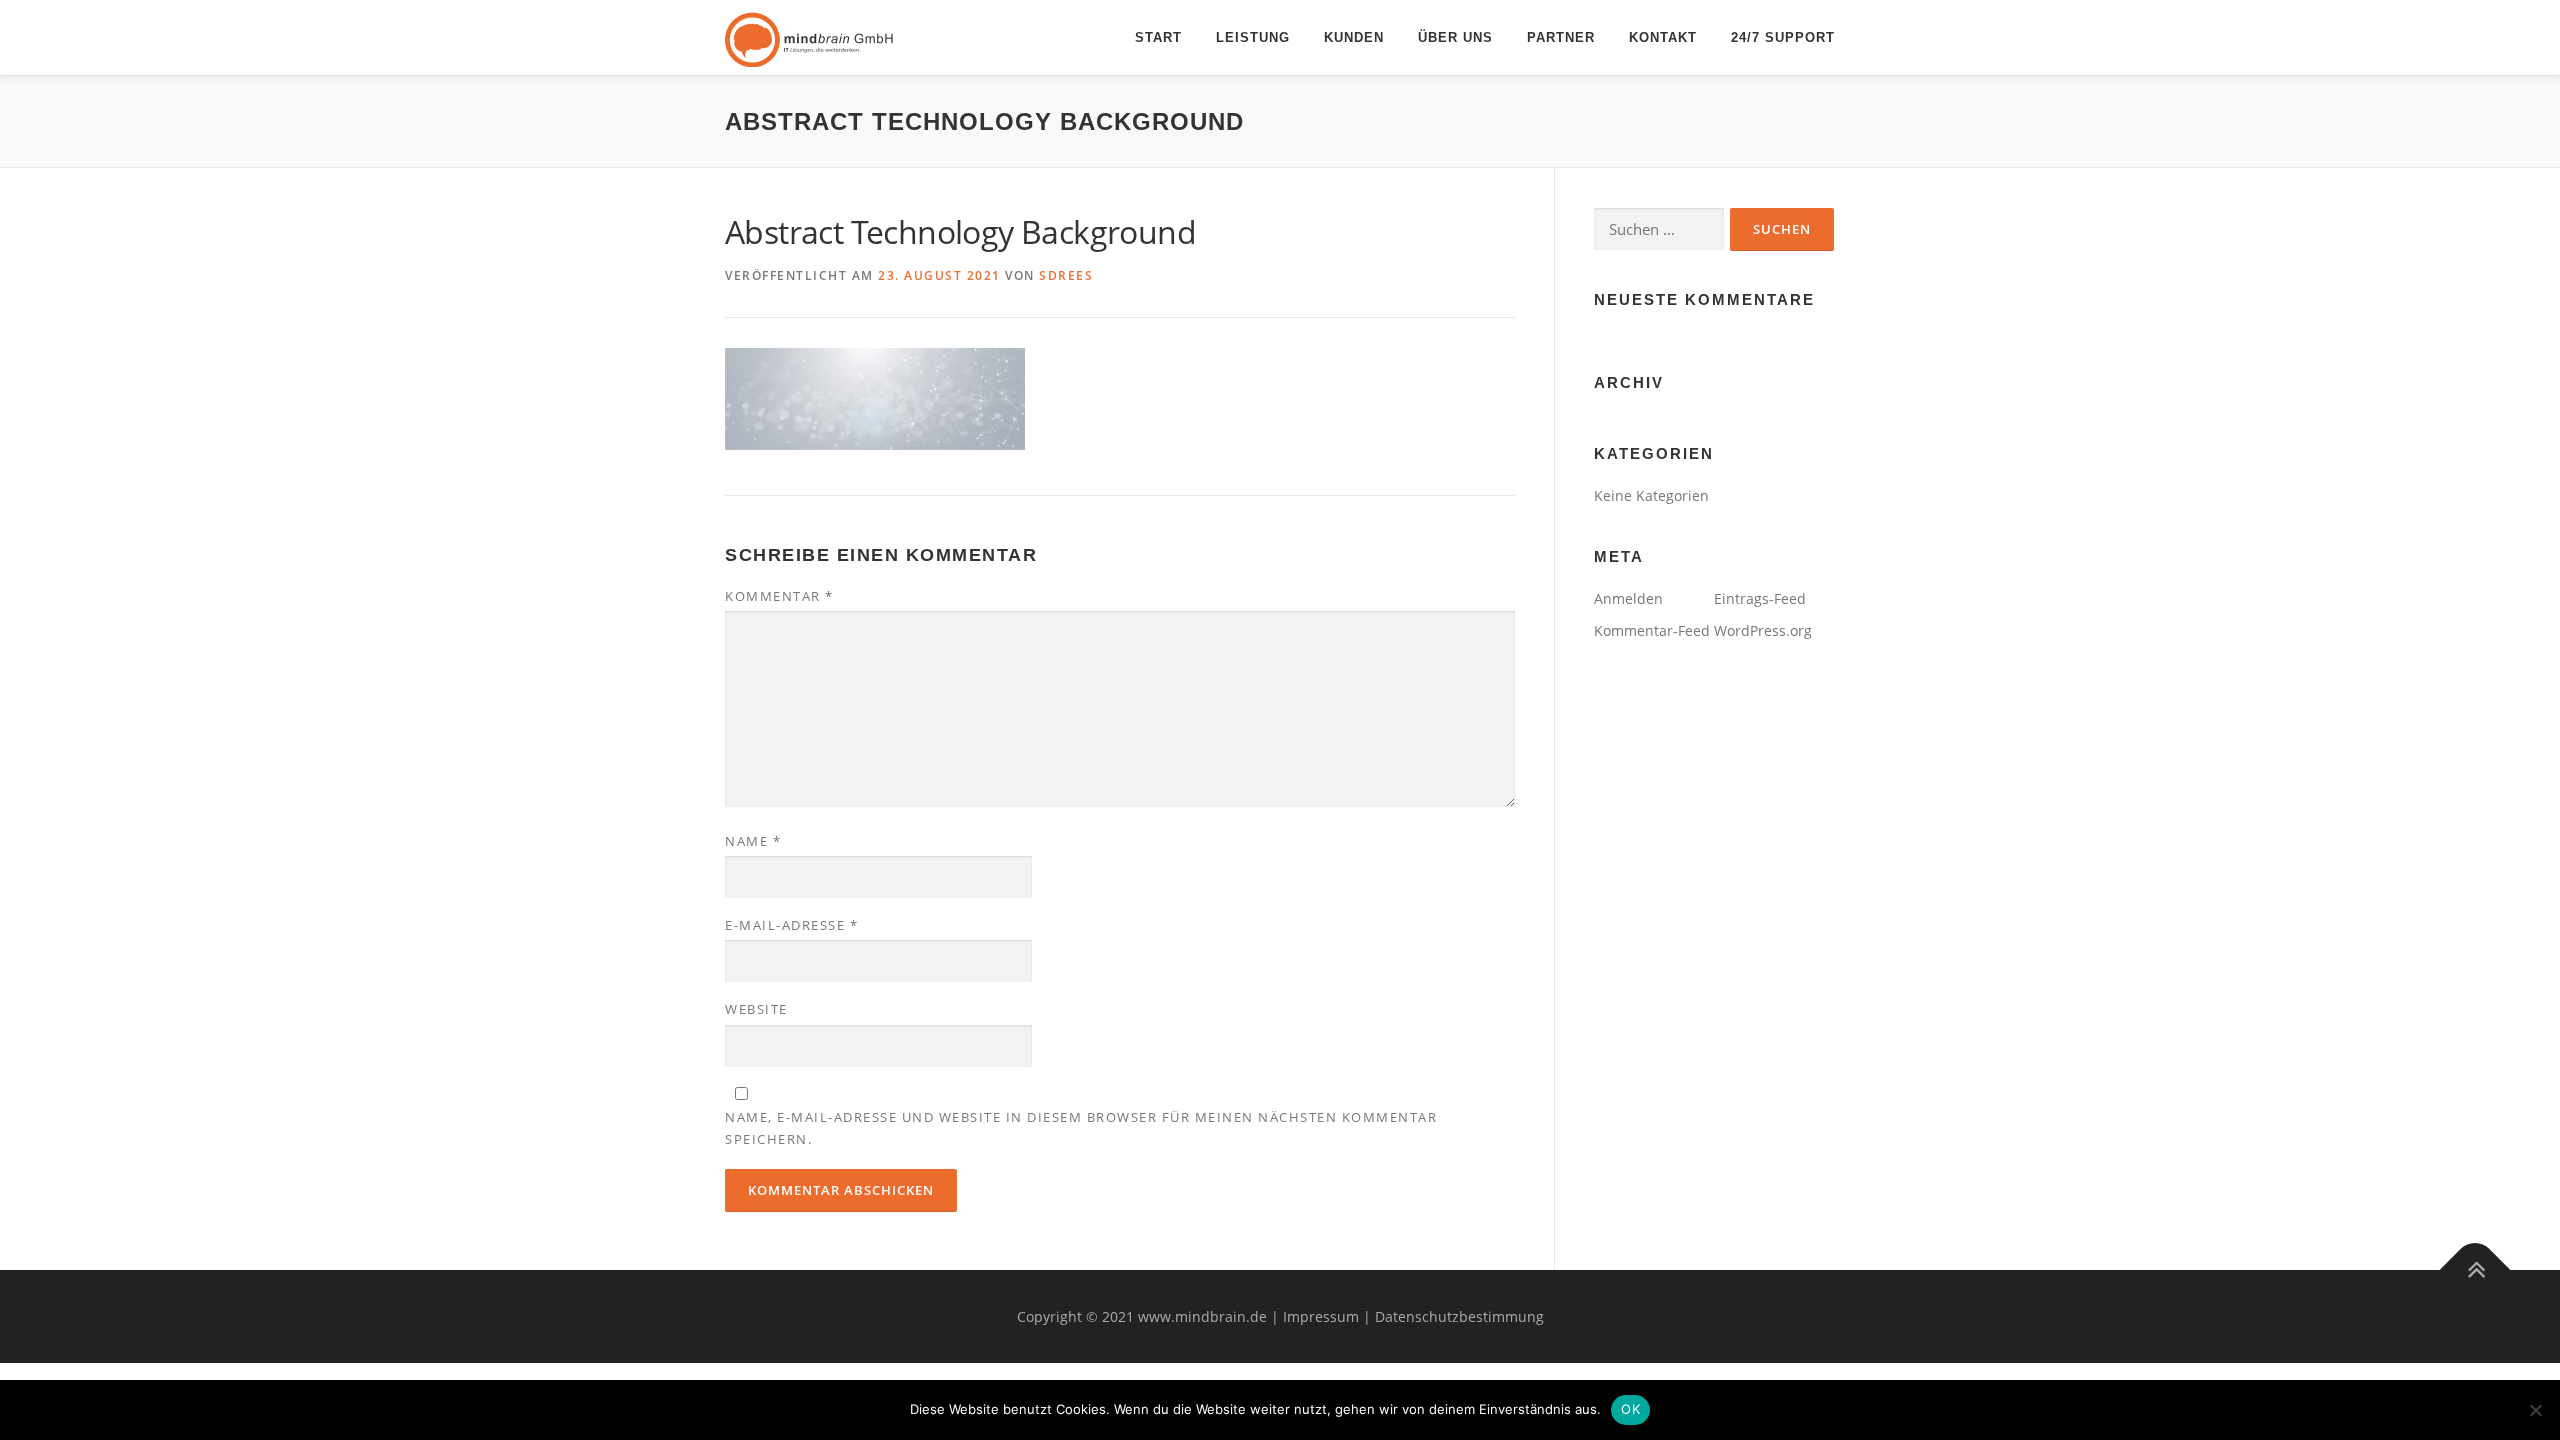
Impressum (1321, 1316)
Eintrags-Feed (1760, 598)
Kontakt (1663, 37)
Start (1158, 37)
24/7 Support (1783, 37)
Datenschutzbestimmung (1459, 1316)
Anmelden (1628, 598)
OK (1630, 1409)
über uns (1455, 37)
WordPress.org (1763, 630)
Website (756, 1009)
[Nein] (2535, 1410)
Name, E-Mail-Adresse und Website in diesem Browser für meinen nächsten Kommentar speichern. (1081, 1128)
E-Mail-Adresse (791, 925)
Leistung (1253, 37)
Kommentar (779, 596)
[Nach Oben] (2475, 1269)
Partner (1561, 37)
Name (753, 841)
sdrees (1066, 275)
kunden (1354, 37)
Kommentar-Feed (1652, 630)
